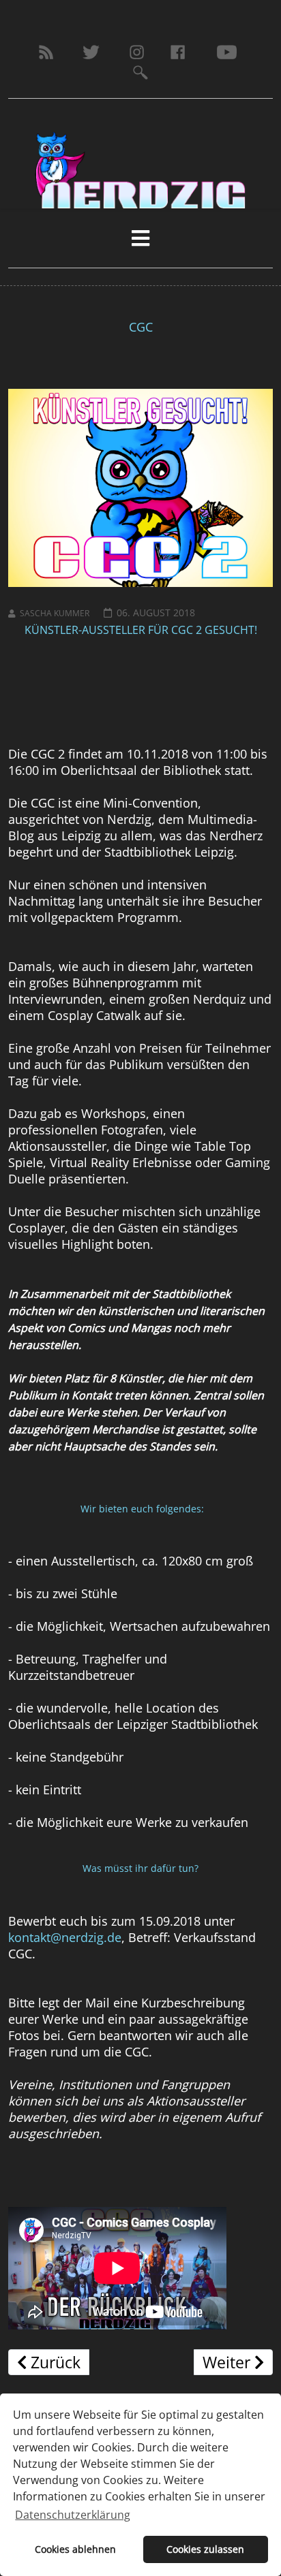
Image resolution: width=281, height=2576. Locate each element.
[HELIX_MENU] (140, 238)
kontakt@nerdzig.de (65, 1937)
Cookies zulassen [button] (205, 2549)
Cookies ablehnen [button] (75, 2549)
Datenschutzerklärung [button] (73, 2515)
